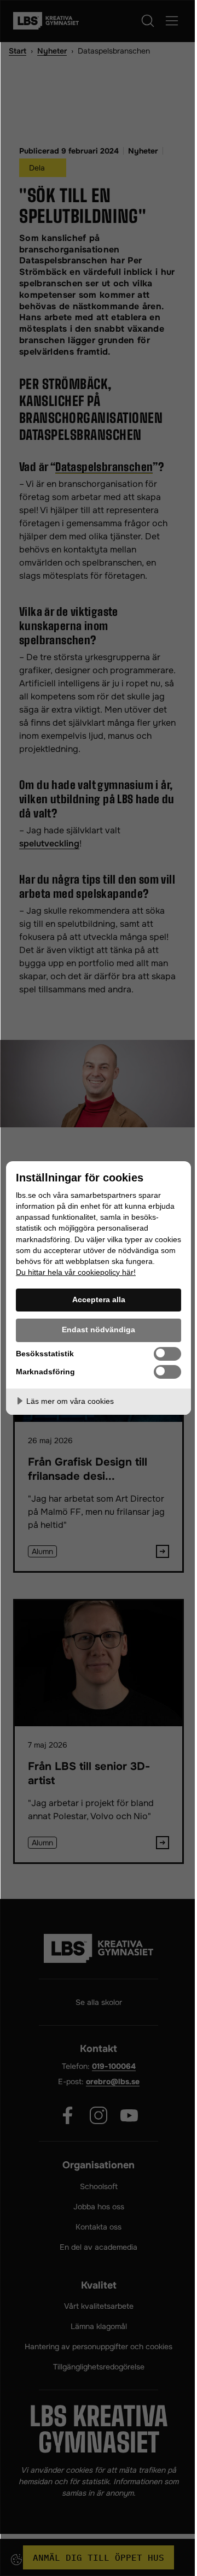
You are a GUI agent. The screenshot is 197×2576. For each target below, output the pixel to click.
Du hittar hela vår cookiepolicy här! (76, 1272)
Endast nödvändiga (99, 1330)
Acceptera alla (99, 1299)
